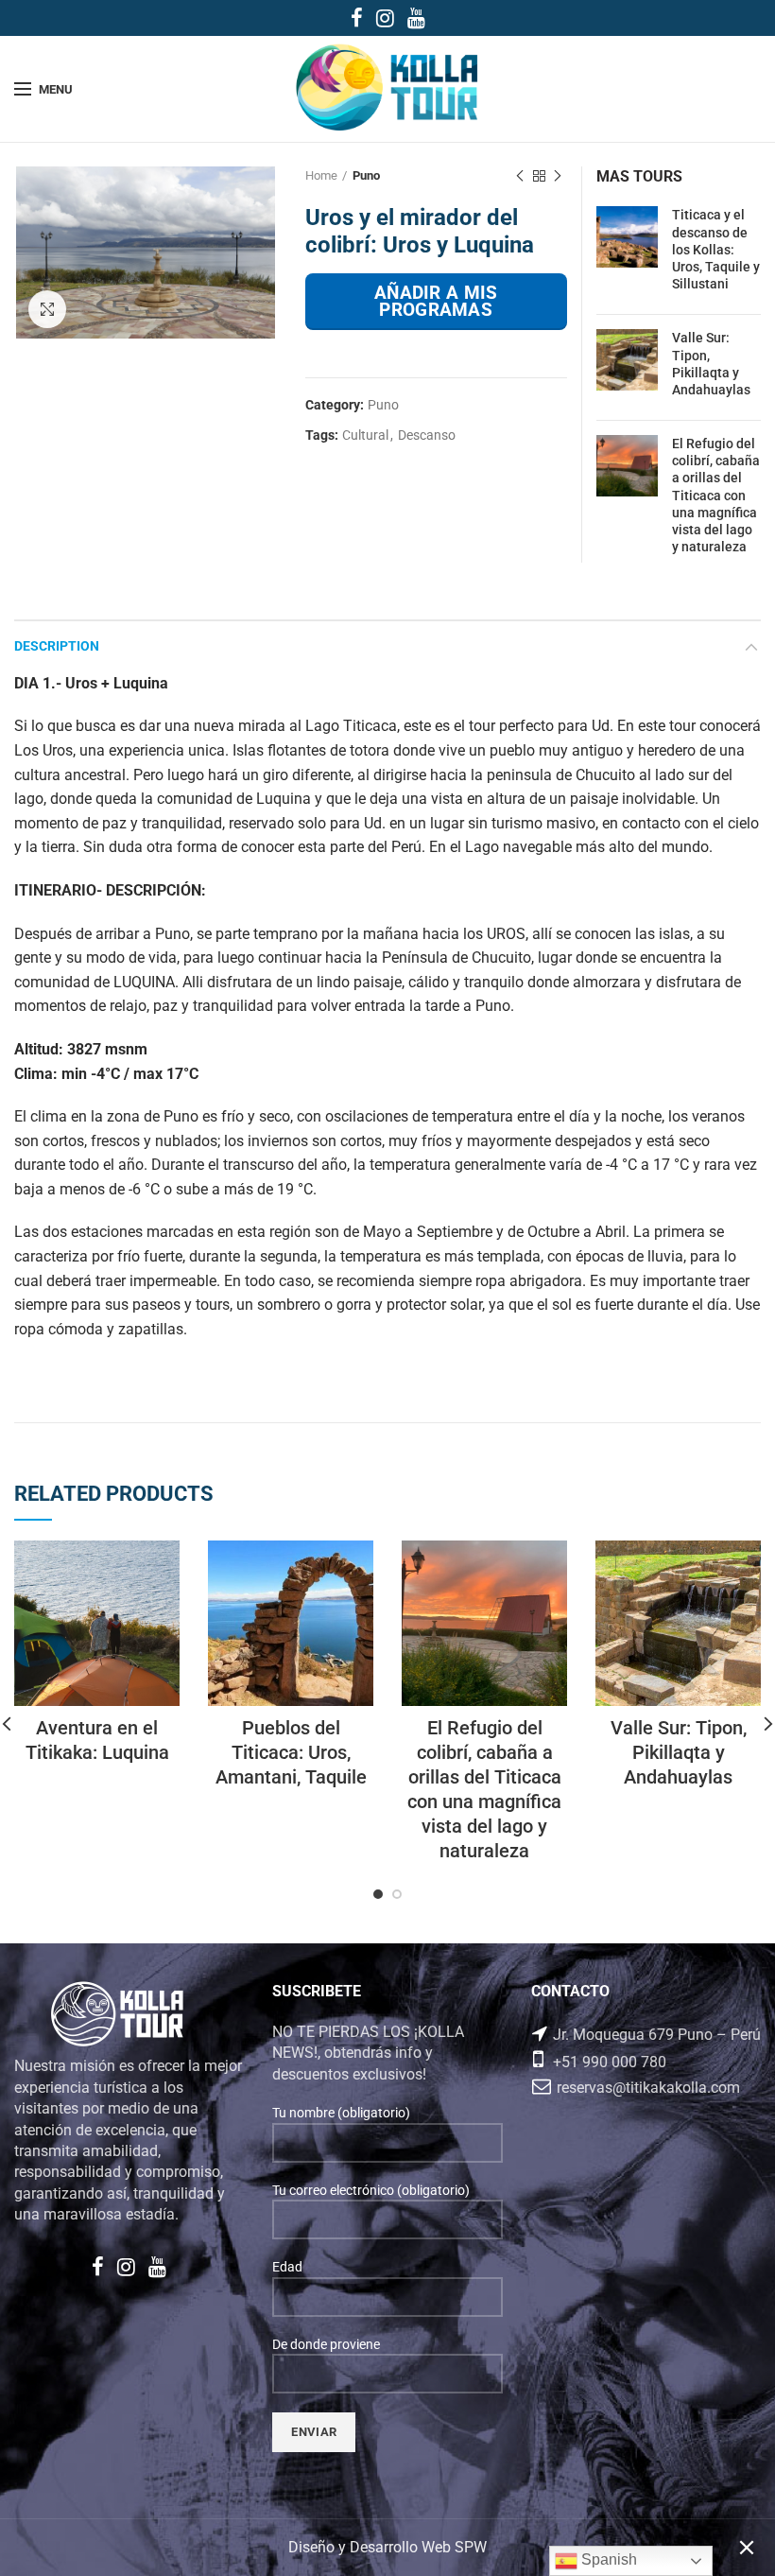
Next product (558, 176)
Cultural (365, 435)
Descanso (427, 435)
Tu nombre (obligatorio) (341, 2113)
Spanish (607, 2559)
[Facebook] (357, 18)
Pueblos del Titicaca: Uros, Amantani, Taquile (291, 1752)
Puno (366, 175)
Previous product (520, 176)
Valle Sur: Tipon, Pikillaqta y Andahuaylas (711, 364)
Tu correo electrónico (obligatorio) (371, 2190)
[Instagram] (385, 18)
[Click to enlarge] (47, 309)
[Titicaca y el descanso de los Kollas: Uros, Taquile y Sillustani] (627, 253)
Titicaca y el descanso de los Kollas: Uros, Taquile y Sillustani (716, 249)
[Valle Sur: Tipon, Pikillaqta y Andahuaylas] (627, 367)
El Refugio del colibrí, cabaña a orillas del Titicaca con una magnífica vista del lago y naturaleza (716, 495)
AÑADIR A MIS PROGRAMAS (436, 301)
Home (321, 175)
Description (57, 646)
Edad (287, 2267)
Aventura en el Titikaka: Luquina (97, 1740)
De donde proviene (326, 2344)
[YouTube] (416, 18)
